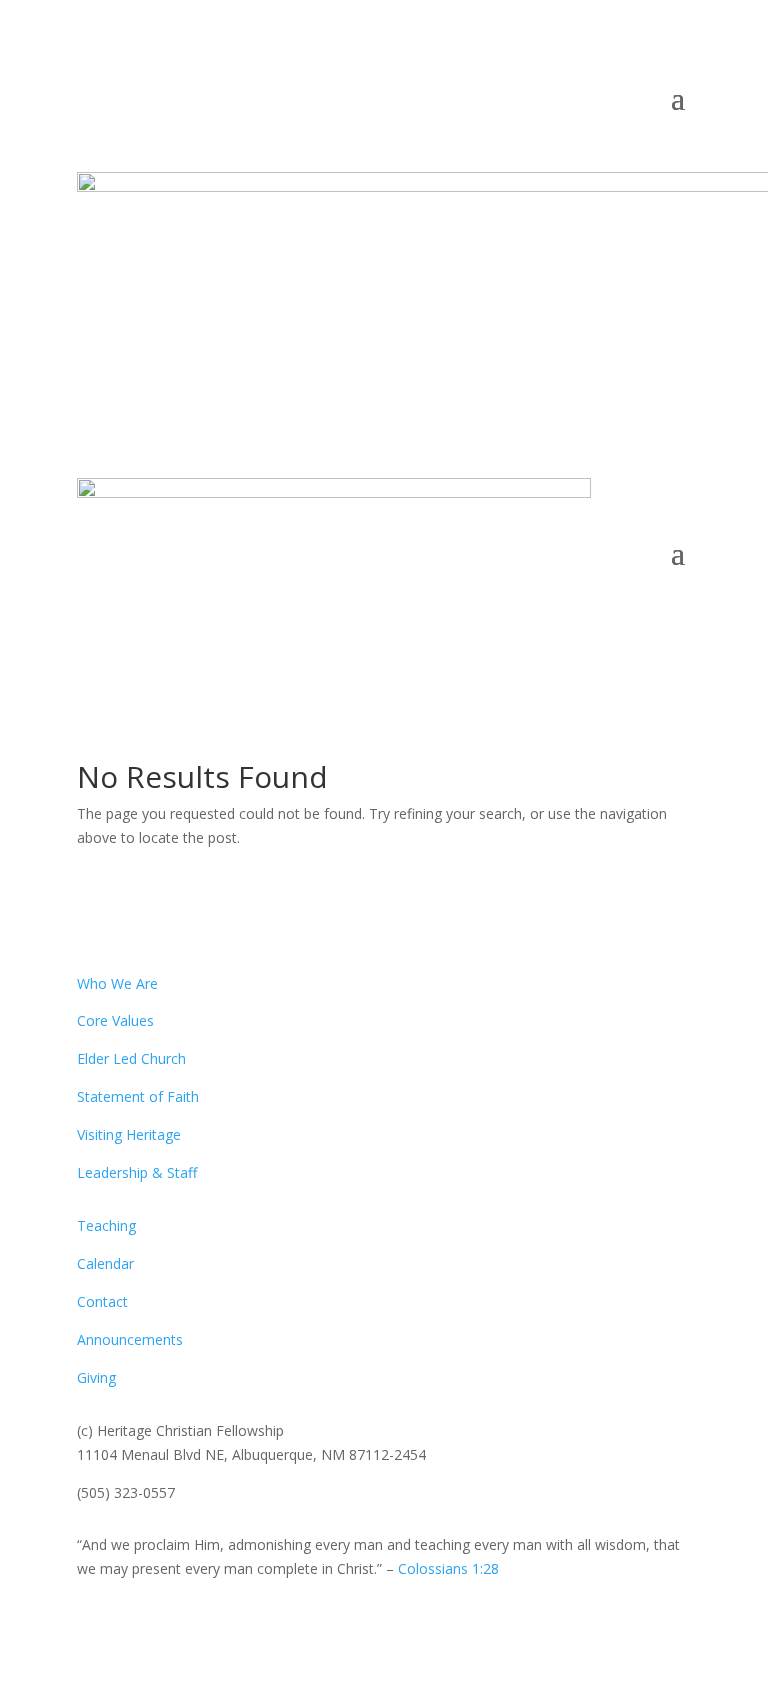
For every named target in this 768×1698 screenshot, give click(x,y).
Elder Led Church (131, 1058)
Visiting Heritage (129, 1134)
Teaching (106, 1225)
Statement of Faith (138, 1096)
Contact (102, 1301)
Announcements (130, 1339)
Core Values (115, 1020)
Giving (96, 1377)
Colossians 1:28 (448, 1568)
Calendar (105, 1263)
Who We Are (117, 983)
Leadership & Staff (137, 1172)
